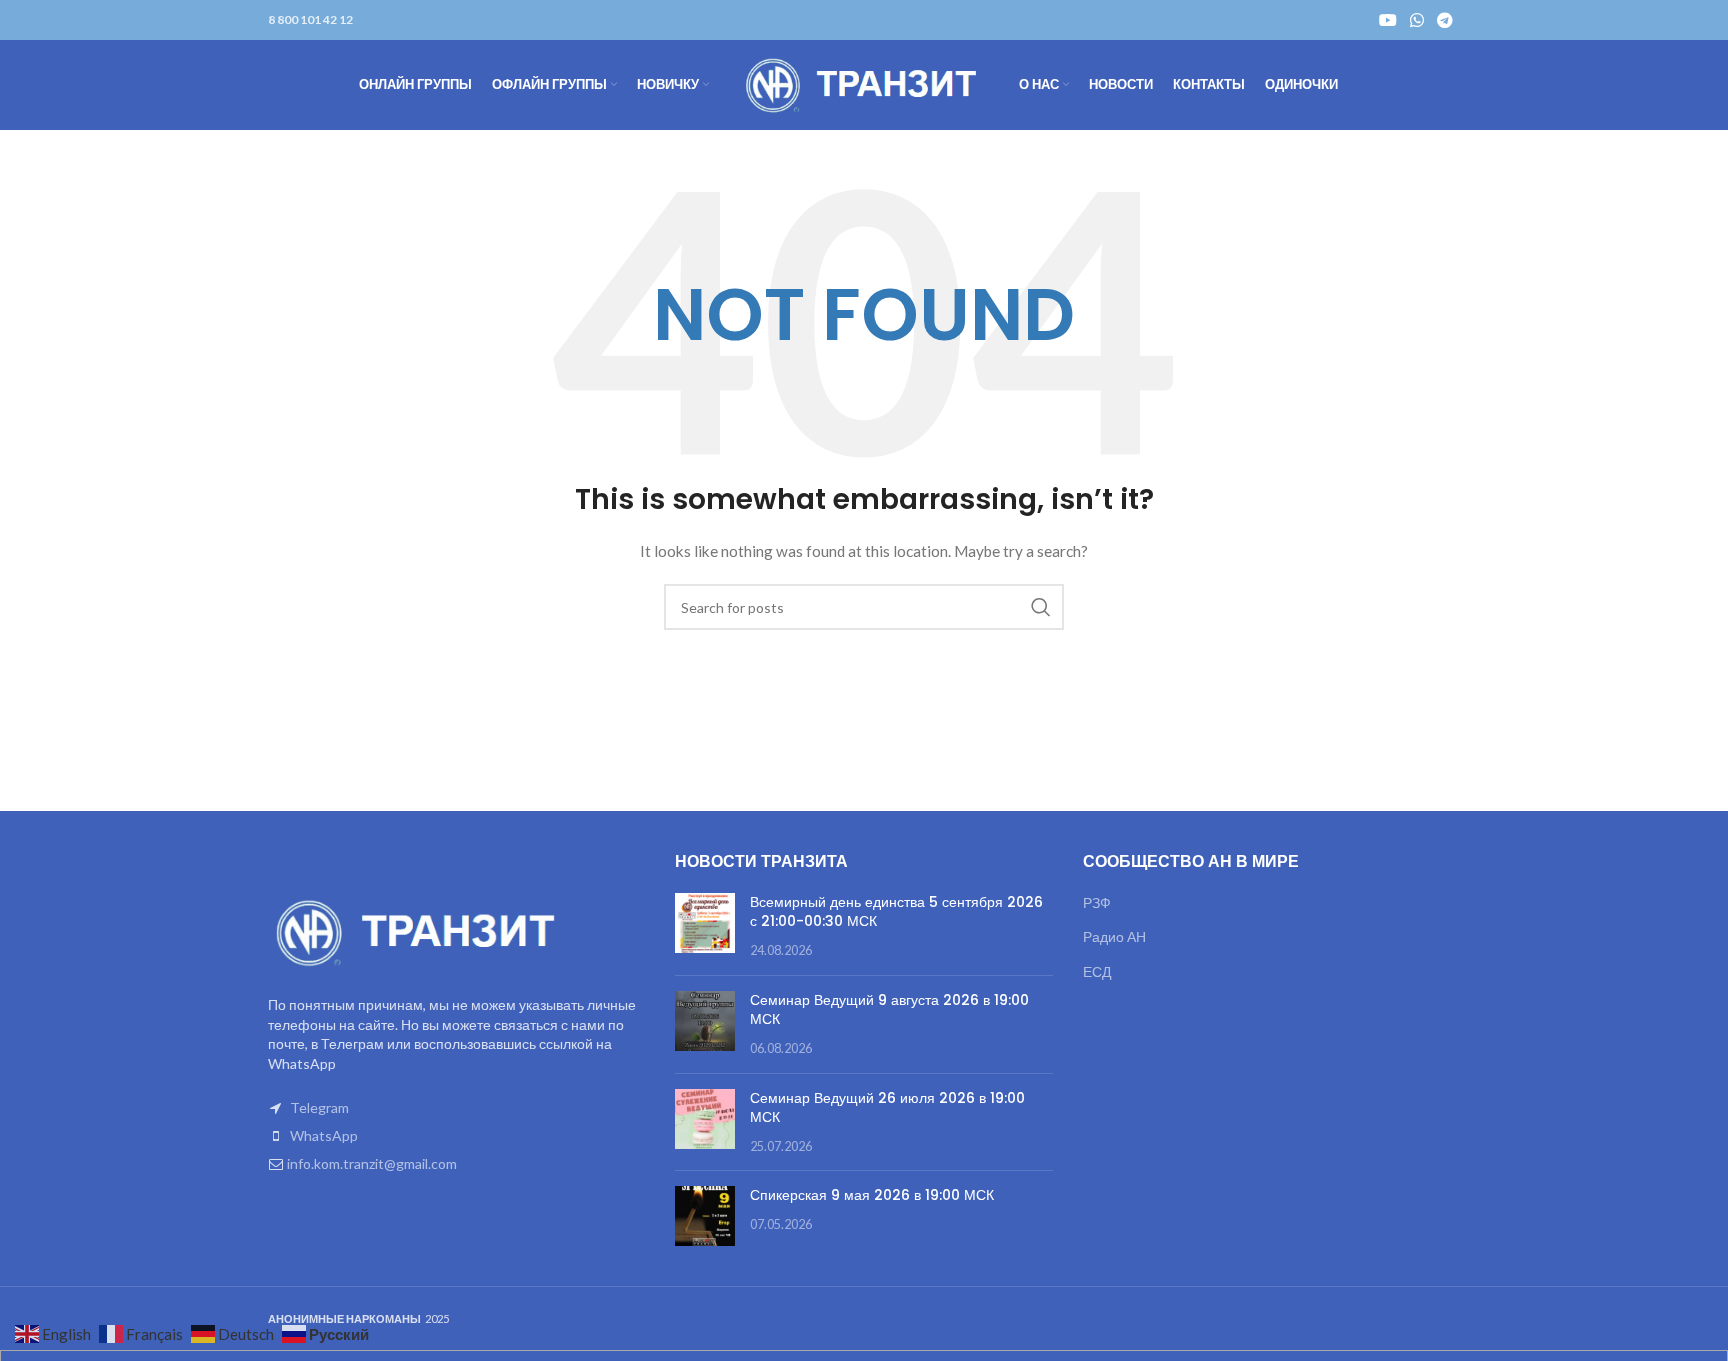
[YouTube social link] (1387, 20)
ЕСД (1097, 971)
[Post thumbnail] (705, 926)
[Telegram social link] (1445, 20)
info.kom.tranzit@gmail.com (372, 1163)
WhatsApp (324, 1135)
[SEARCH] (1041, 607)
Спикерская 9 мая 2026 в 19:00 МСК (872, 1195)
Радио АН (1114, 936)
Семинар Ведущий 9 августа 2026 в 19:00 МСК (889, 1010)
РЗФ (1097, 902)
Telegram (319, 1107)
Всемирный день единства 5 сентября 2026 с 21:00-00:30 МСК (896, 912)
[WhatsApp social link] (1416, 20)
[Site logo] (864, 83)
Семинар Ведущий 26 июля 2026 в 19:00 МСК (887, 1108)
